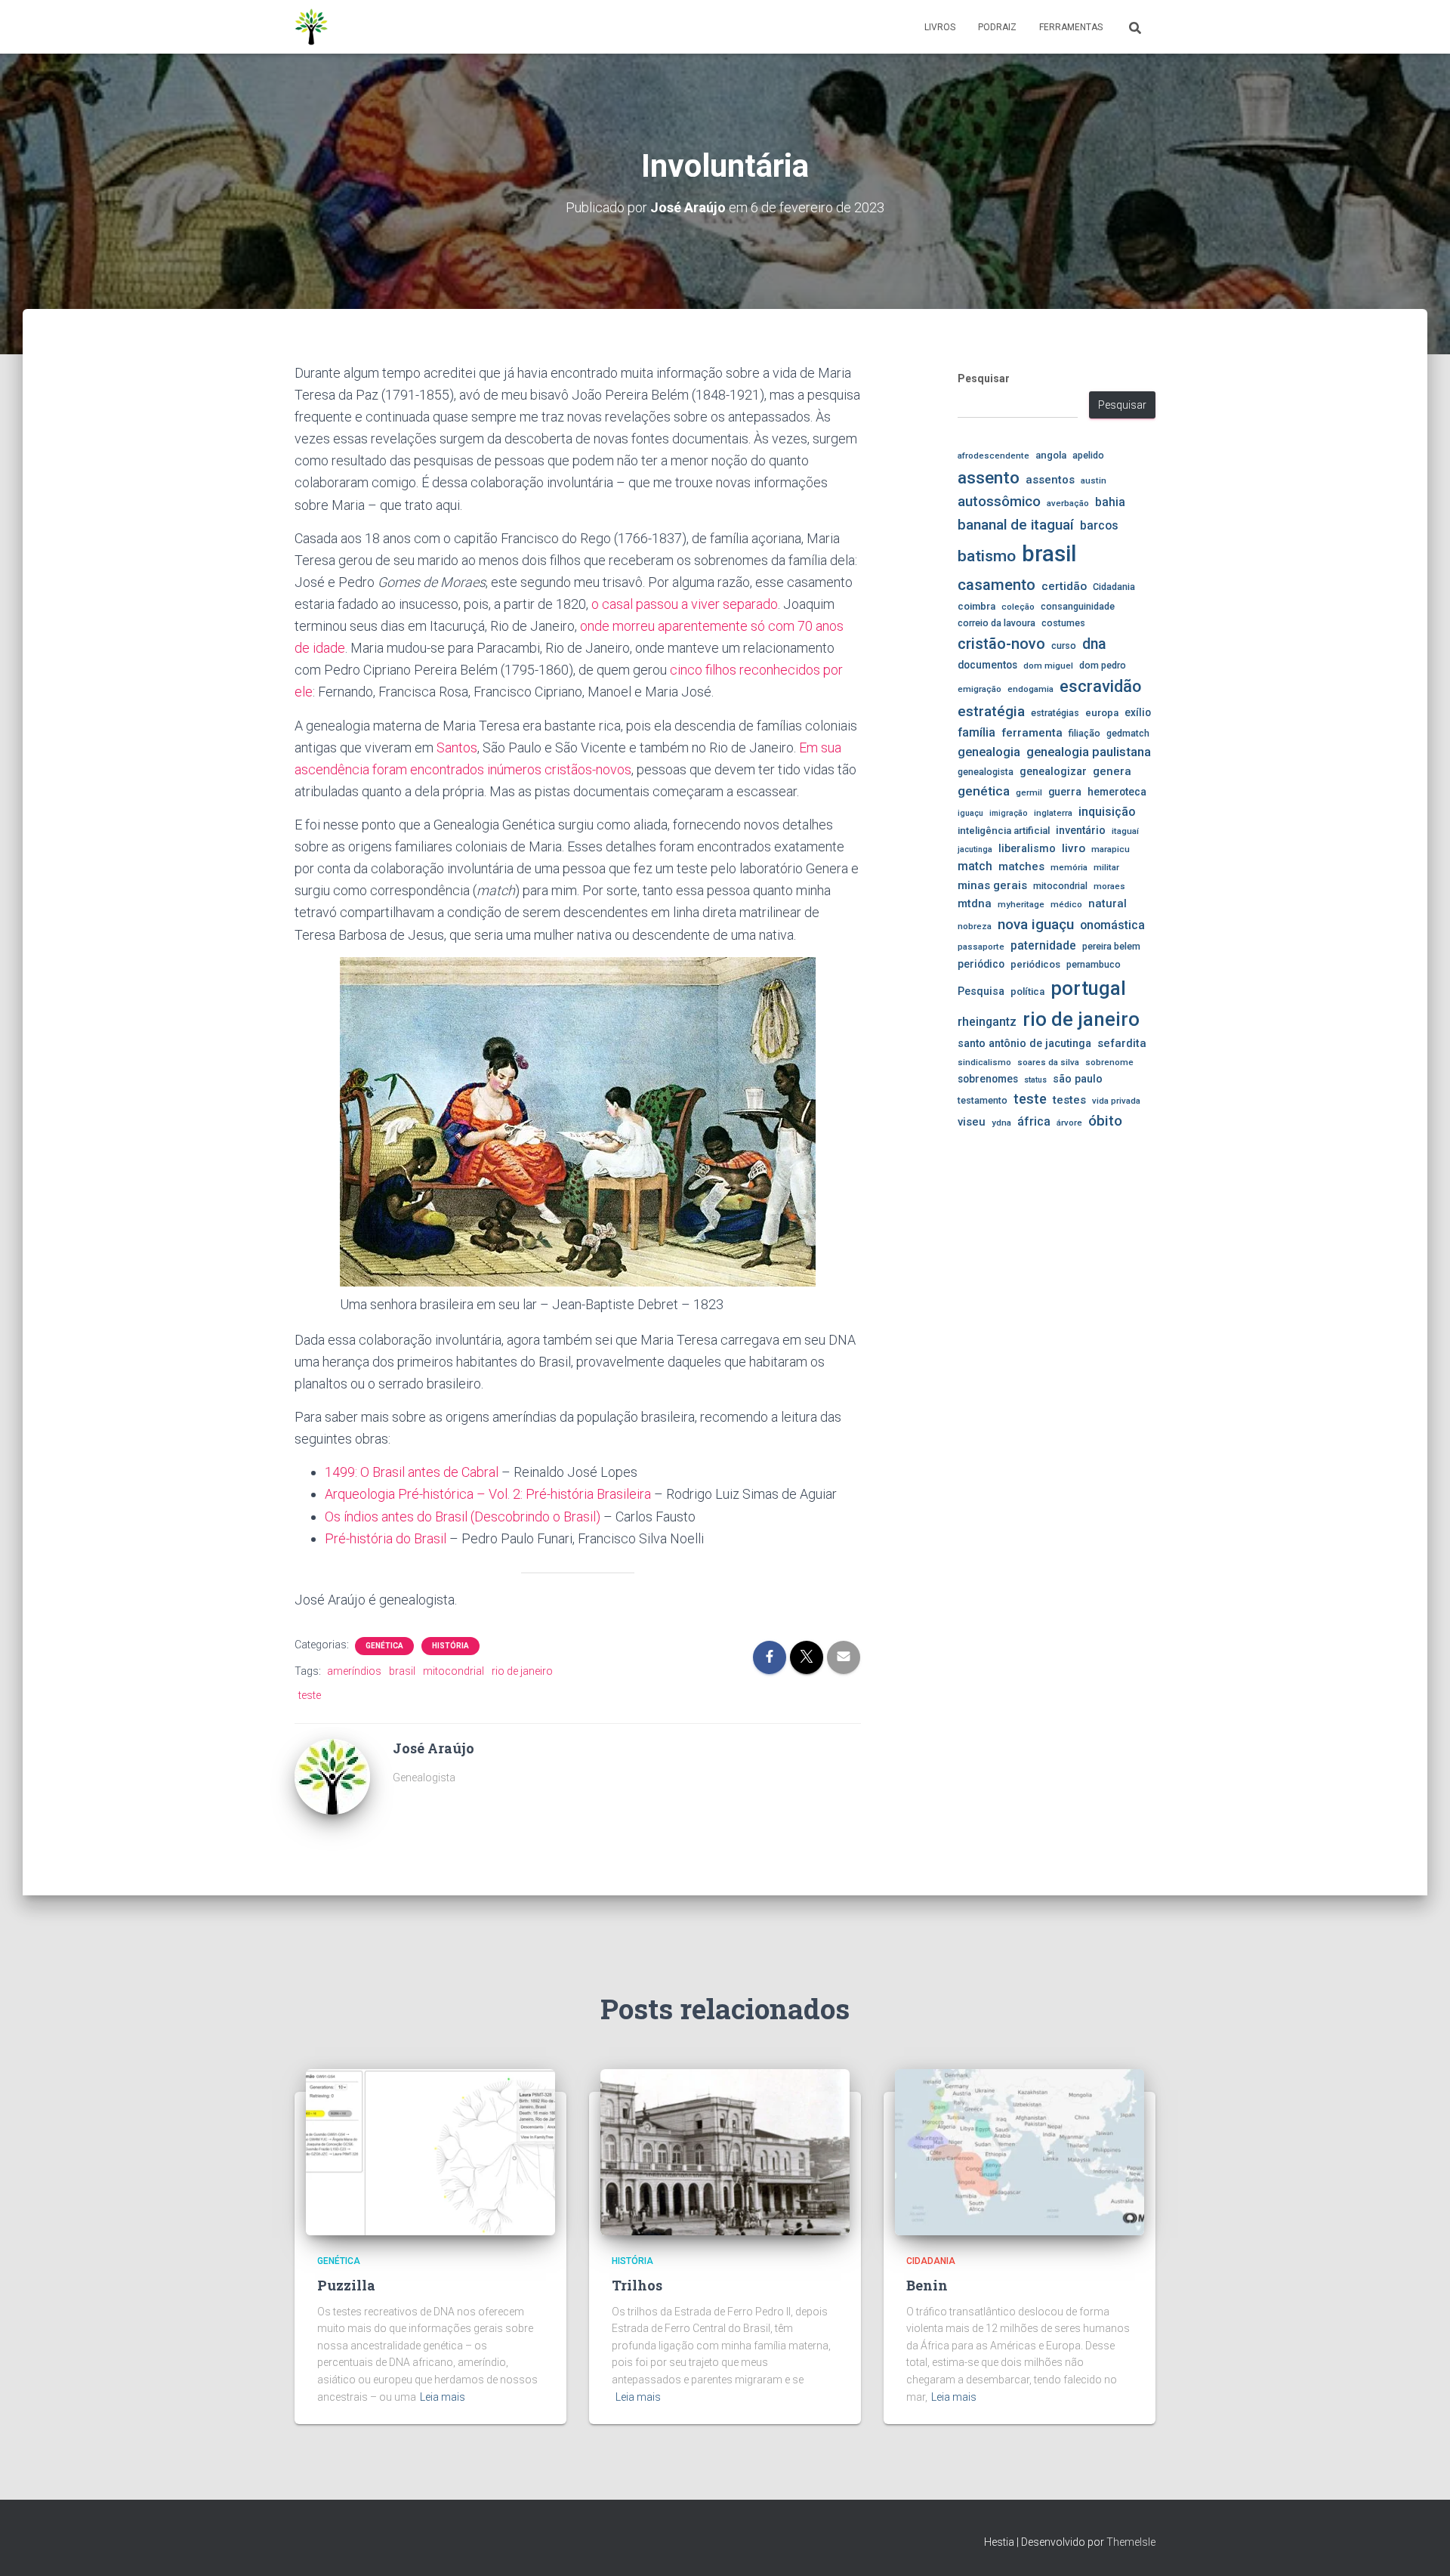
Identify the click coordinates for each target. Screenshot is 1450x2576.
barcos (1099, 526)
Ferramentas (1071, 27)
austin (1094, 480)
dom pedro (1103, 665)
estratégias (1055, 713)
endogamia (1030, 689)
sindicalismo (984, 1062)
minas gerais (992, 885)
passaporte (981, 947)
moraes (1109, 886)
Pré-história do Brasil (386, 1538)
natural (1108, 903)
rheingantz (987, 1022)
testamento (983, 1100)
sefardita (1122, 1043)
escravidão (1100, 686)
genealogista (986, 772)
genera (1112, 771)
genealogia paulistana (1089, 752)
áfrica (1034, 1122)
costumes (1063, 623)
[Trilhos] (725, 2151)
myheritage (1021, 904)
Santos (457, 747)
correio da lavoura (996, 623)
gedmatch (1128, 733)
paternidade (1043, 946)
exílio (1138, 712)
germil (1029, 792)
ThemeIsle (1131, 2542)
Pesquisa (981, 991)
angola (1051, 455)
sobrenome (1109, 1062)
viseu (972, 1122)
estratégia (991, 711)
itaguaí (1125, 831)
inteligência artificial (1004, 831)
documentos (987, 665)
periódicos (1035, 964)
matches (1021, 866)
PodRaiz (997, 27)
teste (310, 1695)
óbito (1105, 1121)
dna (1094, 644)
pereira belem (1111, 946)
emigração (980, 689)
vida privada (1116, 1101)
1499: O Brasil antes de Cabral (412, 1472)
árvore (1069, 1123)
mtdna (975, 903)
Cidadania (1114, 587)
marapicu (1111, 849)
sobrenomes (988, 1079)
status (1035, 1080)
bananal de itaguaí (1016, 525)
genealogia (989, 752)
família (976, 732)
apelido (1088, 455)
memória (1069, 867)
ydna (1001, 1123)
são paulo (1078, 1079)
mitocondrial (454, 1671)
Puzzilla (346, 2285)
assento (989, 477)
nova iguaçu (1036, 924)
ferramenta (1032, 733)
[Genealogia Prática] (312, 27)
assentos (1050, 480)
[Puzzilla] (430, 2151)
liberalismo (1027, 848)
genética (984, 791)
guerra (1065, 792)
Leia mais (443, 2397)
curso (1064, 646)
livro (1074, 848)
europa (1102, 713)
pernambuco (1094, 964)
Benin (927, 2285)
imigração (1009, 813)
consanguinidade (1078, 606)
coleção (1018, 607)
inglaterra (1053, 813)
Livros (940, 27)
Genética (384, 1646)
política (1027, 991)
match (975, 866)
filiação (1084, 733)
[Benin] (1020, 2151)
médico (1066, 904)
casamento (996, 585)
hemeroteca (1117, 792)
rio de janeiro (522, 1671)
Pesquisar (984, 378)
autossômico (999, 502)
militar (1106, 867)
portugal (1088, 988)
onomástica (1112, 925)
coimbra (976, 606)
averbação (1068, 503)
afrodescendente (993, 456)
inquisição (1107, 812)
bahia (1110, 502)
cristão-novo (1001, 644)
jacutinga (975, 849)
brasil (402, 1671)
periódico (981, 964)
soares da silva (1048, 1062)
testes (1069, 1100)
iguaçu (970, 813)
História (450, 1646)
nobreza (975, 926)
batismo (987, 556)
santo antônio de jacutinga (1024, 1043)
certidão (1064, 586)
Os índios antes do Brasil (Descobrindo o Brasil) (463, 1517)
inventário (1081, 830)
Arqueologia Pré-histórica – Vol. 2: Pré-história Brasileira (488, 1494)
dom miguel (1048, 666)
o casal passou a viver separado (685, 604)
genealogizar (1053, 771)
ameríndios (354, 1671)
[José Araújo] (332, 1776)
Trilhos (637, 2285)
